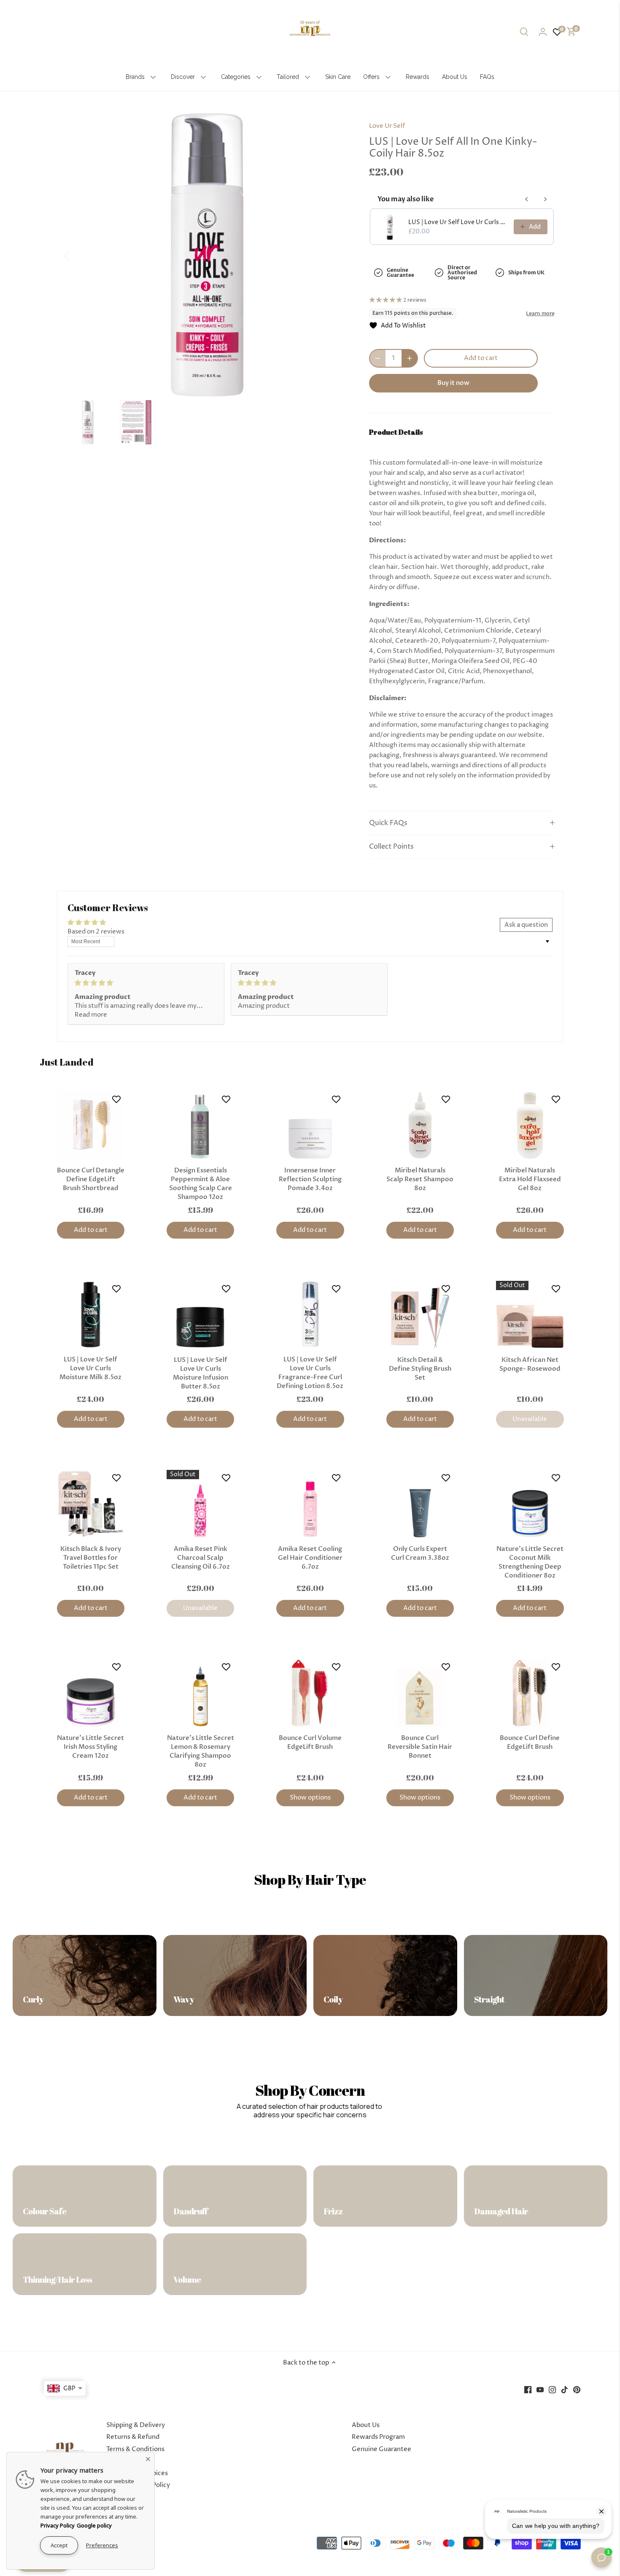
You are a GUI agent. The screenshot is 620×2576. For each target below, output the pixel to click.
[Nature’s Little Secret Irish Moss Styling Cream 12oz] (91, 1693)
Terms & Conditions (135, 2449)
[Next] (336, 255)
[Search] (524, 32)
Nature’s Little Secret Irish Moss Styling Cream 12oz (90, 1747)
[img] (146, 983)
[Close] (148, 2459)
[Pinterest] (577, 2389)
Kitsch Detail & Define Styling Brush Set (420, 1369)
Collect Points (391, 847)
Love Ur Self (387, 126)
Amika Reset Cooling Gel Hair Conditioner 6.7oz (310, 1558)
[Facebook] (528, 2389)
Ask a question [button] (526, 925)
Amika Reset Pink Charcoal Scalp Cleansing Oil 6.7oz (201, 1558)
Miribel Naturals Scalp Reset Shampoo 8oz (420, 1179)
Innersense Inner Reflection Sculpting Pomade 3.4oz (310, 1179)
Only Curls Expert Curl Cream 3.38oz (420, 1553)
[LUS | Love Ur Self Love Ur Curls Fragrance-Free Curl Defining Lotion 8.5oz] (310, 1315)
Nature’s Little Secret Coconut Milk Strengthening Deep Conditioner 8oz (530, 1562)
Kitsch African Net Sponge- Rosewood (530, 1364)
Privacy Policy (58, 2525)
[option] (207, 255)
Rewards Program (378, 2437)
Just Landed (67, 1062)
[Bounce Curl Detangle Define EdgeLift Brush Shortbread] (91, 1125)
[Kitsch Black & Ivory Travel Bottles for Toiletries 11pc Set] (91, 1504)
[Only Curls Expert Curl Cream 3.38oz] (420, 1504)
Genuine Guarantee (381, 2449)
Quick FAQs (388, 823)
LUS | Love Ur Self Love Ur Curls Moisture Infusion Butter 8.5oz (201, 1373)
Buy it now (453, 383)
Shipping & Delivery (136, 2425)
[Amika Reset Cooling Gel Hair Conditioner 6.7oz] (310, 1504)
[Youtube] (540, 2389)
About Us (366, 2425)
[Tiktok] (565, 2389)
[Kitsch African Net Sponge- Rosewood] (530, 1315)
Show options (310, 1798)
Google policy (94, 2525)
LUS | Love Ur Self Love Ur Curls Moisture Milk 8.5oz (90, 1368)
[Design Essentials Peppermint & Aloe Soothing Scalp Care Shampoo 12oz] (200, 1125)
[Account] (543, 32)
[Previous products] (527, 199)
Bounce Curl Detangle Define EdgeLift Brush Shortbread (91, 1179)
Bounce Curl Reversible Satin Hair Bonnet (420, 1747)
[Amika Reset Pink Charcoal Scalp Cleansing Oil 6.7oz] (200, 1504)
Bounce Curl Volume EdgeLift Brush (310, 1742)
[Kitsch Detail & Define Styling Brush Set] (420, 1315)
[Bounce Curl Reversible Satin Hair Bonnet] (420, 1693)
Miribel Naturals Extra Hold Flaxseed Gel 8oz (530, 1179)
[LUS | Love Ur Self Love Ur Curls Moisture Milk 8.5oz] (91, 1315)
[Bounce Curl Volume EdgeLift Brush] (310, 1693)
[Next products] (545, 199)
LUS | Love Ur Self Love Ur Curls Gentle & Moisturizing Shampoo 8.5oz (458, 222)
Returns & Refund (133, 2437)
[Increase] (410, 358)
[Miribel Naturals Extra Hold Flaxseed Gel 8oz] (530, 1125)
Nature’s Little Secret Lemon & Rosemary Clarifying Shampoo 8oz (201, 1751)
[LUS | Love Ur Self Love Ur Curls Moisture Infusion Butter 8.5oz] (200, 1315)
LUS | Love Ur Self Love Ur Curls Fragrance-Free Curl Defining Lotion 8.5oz (310, 1373)
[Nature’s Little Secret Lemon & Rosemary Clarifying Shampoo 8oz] (200, 1693)
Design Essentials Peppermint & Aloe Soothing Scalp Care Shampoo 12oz (201, 1184)
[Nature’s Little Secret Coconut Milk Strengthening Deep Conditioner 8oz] (530, 1504)
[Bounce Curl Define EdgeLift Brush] (530, 1693)
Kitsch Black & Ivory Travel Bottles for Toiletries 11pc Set (91, 1558)
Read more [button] (91, 1015)
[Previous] (78, 255)
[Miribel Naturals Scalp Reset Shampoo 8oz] (420, 1125)
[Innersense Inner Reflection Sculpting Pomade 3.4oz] (310, 1125)
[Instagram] (552, 2389)
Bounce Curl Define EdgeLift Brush (530, 1742)
